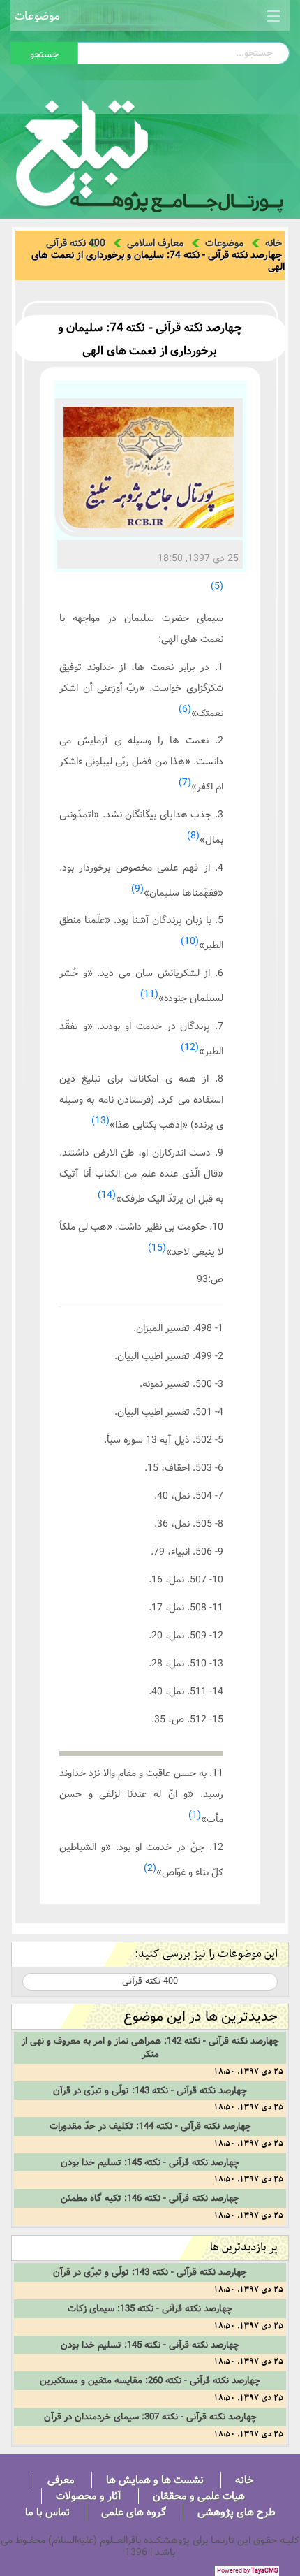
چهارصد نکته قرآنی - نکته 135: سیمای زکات (150, 2308)
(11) (149, 994)
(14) (107, 1195)
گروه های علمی (134, 2512)
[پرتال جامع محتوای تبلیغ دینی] (150, 152)
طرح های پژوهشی (237, 2512)
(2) (150, 1868)
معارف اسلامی (155, 243)
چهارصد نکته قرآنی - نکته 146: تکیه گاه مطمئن (150, 2198)
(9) (137, 889)
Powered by (247, 2571)
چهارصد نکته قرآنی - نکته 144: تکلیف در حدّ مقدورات (150, 2126)
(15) (157, 1248)
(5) (217, 586)
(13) (100, 1121)
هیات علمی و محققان (199, 2496)
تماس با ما (47, 2512)
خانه (273, 243)
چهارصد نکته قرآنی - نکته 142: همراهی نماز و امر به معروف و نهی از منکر (150, 2047)
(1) (195, 1815)
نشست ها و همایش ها (155, 2480)
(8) (193, 836)
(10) (190, 941)
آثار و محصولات (89, 2496)
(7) (185, 783)
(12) (190, 1047)
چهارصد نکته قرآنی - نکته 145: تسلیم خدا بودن (150, 2162)
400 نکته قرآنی (76, 243)
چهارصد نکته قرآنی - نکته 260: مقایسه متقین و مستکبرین (150, 2380)
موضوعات (37, 16)
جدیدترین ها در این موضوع (201, 2017)
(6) (185, 709)
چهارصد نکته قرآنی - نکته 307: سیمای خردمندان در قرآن (150, 2417)
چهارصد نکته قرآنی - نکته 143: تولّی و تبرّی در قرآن (150, 2090)
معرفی (61, 2480)
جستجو (44, 54)
